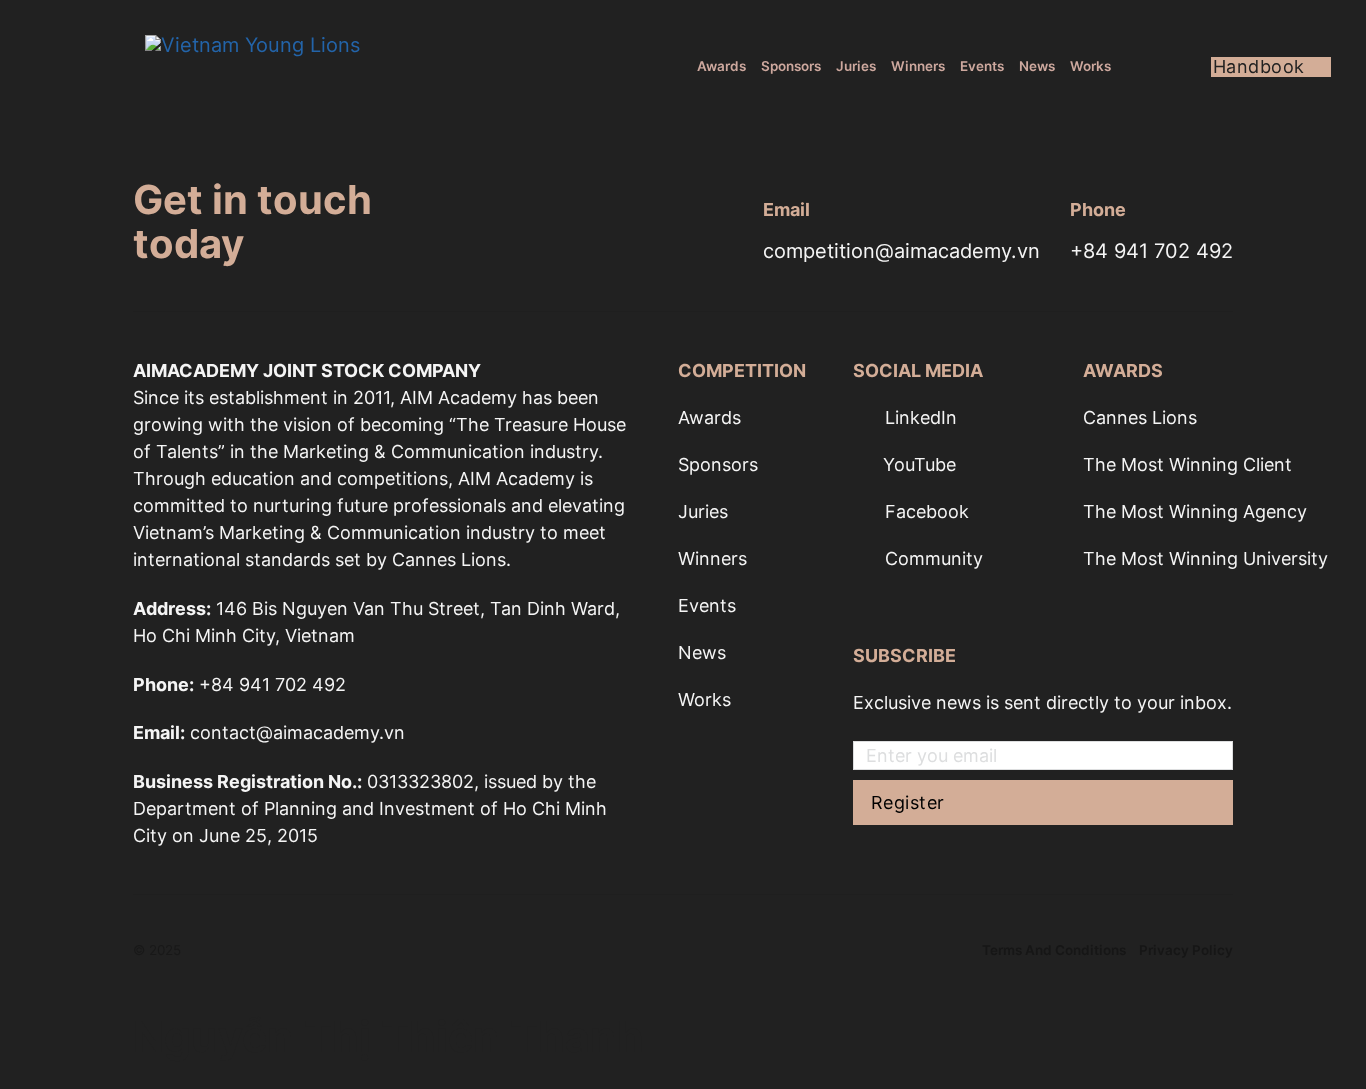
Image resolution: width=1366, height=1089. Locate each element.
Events (982, 66)
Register (908, 802)
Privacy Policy (1186, 950)
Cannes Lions (1140, 417)
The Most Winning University (1205, 558)
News (1037, 66)
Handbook (1259, 67)
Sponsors (791, 66)
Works (1090, 66)
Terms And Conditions (1054, 950)
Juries (856, 66)
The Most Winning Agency (1195, 511)
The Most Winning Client (1187, 464)
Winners (918, 66)
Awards (721, 66)
